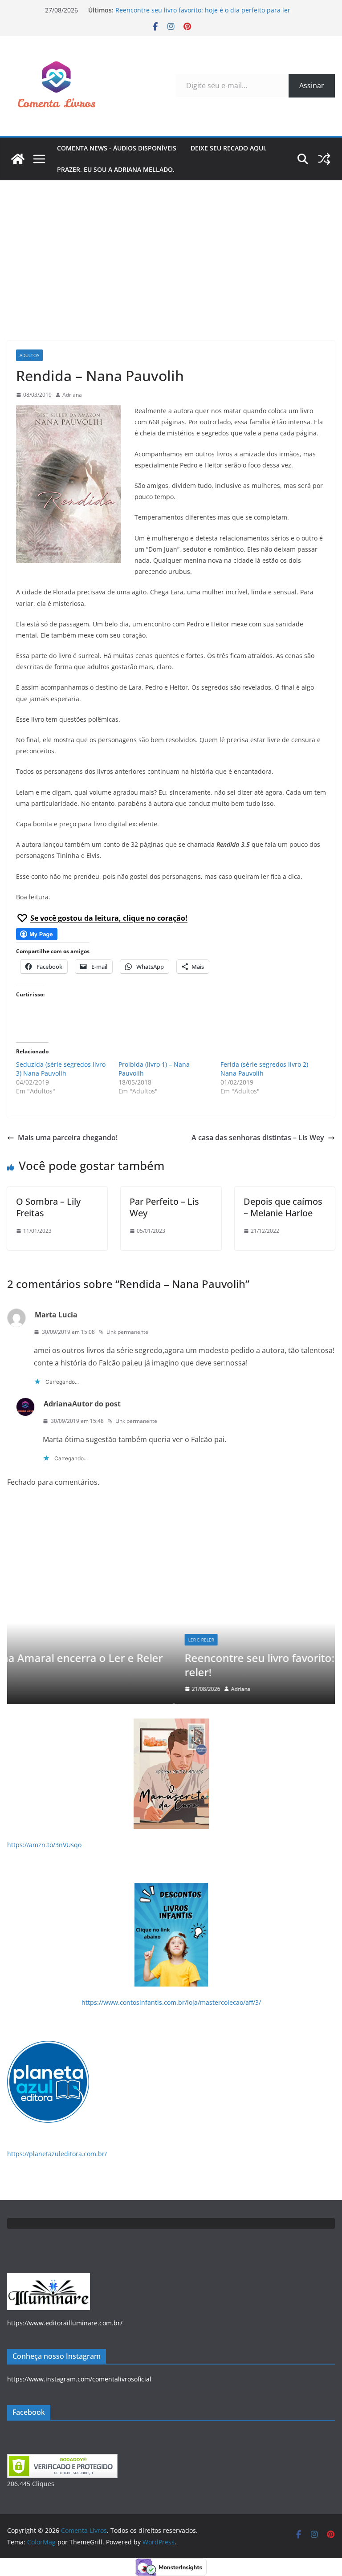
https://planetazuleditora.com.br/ (57, 2154)
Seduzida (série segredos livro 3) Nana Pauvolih (61, 1069)
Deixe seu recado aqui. (229, 148)
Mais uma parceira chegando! (68, 1138)
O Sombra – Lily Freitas (48, 1207)
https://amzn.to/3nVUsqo (44, 1845)
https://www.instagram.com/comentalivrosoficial (79, 2379)
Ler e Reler (36, 1640)
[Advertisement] (171, 247)
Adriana (72, 395)
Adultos (29, 355)
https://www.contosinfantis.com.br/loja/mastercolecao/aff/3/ (171, 2002)
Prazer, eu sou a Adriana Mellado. (116, 169)
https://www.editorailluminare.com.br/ (65, 2323)
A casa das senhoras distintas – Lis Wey (258, 1138)
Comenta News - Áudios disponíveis (117, 148)
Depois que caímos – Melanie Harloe (283, 1207)
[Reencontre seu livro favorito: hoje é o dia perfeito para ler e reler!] (173, 1528)
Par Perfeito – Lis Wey (164, 1207)
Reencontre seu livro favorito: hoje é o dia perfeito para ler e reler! (172, 1665)
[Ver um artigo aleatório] (324, 159)
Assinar (312, 85)
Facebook (29, 2412)
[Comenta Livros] (18, 159)
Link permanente (127, 1332)
